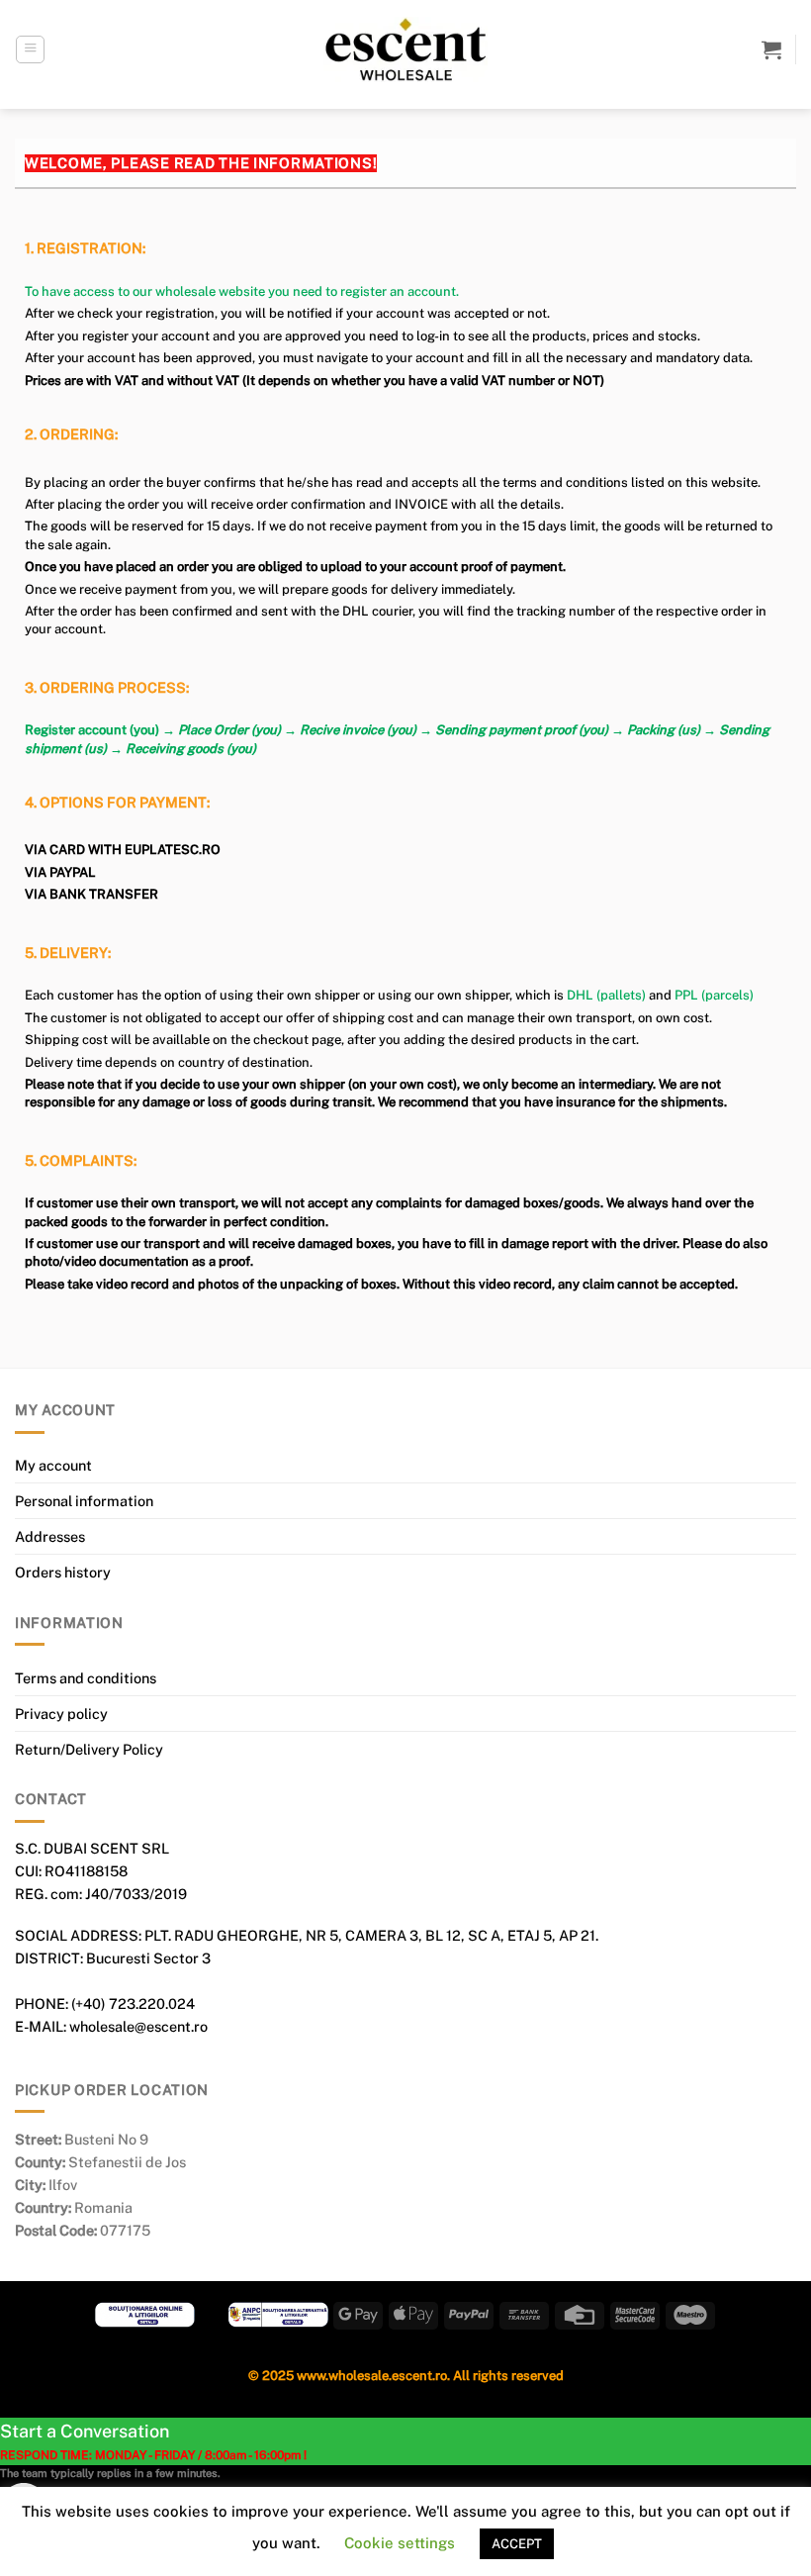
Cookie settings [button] (400, 2543)
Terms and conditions (86, 1678)
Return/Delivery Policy (89, 1749)
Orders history (63, 1572)
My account (53, 1465)
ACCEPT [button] (517, 2544)
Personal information (84, 1501)
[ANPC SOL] (145, 2314)
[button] (30, 50)
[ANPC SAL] (278, 2314)
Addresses (50, 1536)
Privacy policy (61, 1714)
